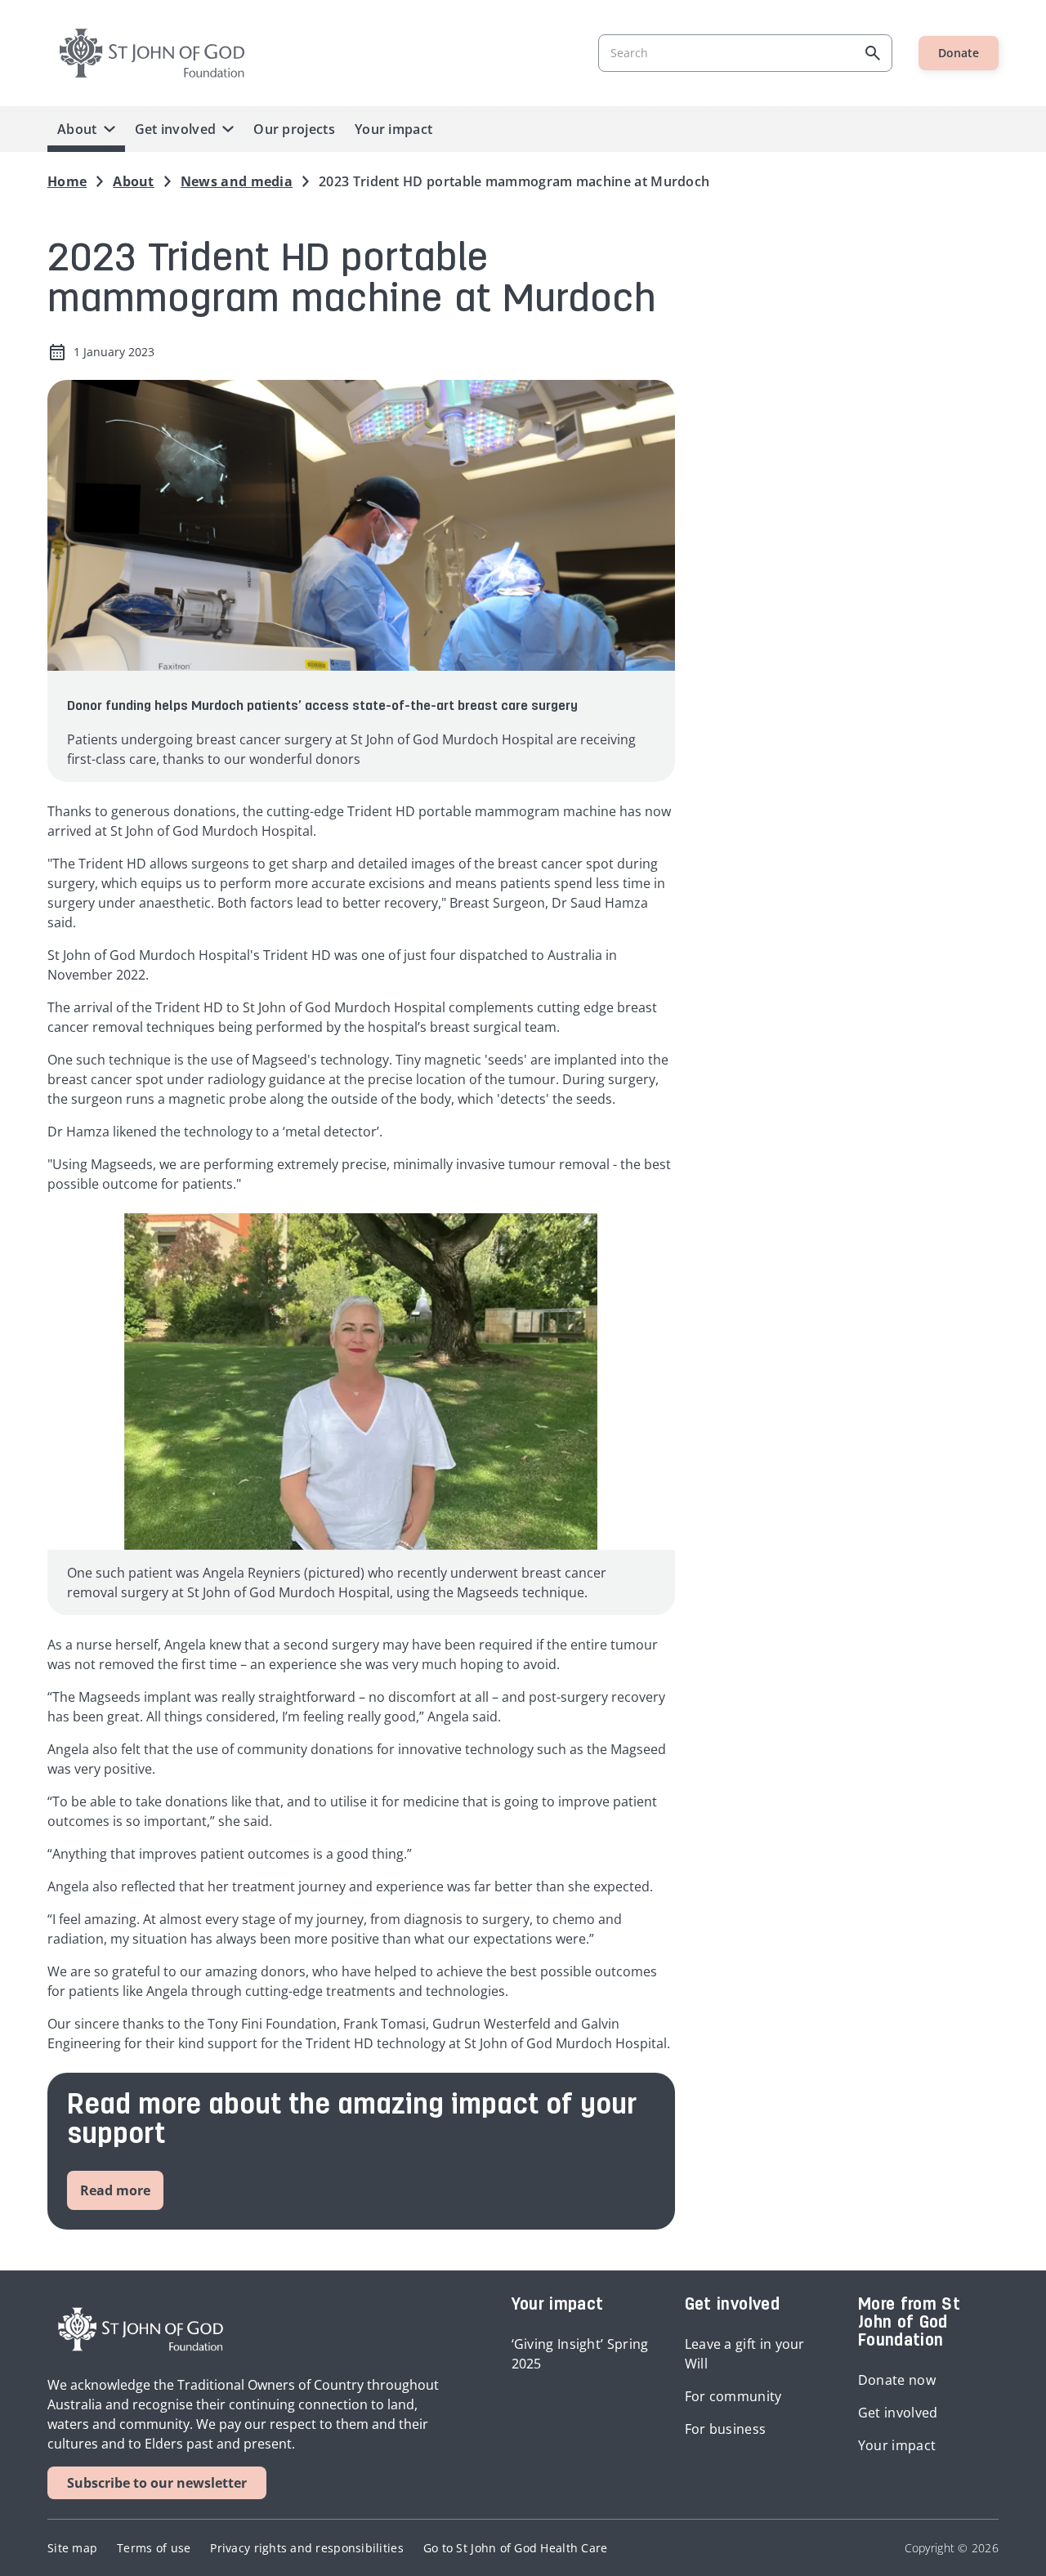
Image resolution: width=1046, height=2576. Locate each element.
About (77, 129)
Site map (72, 2548)
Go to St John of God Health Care (516, 2548)
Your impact (393, 129)
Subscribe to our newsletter (157, 2483)
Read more (115, 2190)
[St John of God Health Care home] (141, 2329)
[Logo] (152, 53)
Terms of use (154, 2548)
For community (733, 2396)
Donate (959, 53)
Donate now (897, 2380)
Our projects (294, 129)
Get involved (176, 129)
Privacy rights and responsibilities (306, 2548)
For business (726, 2429)
